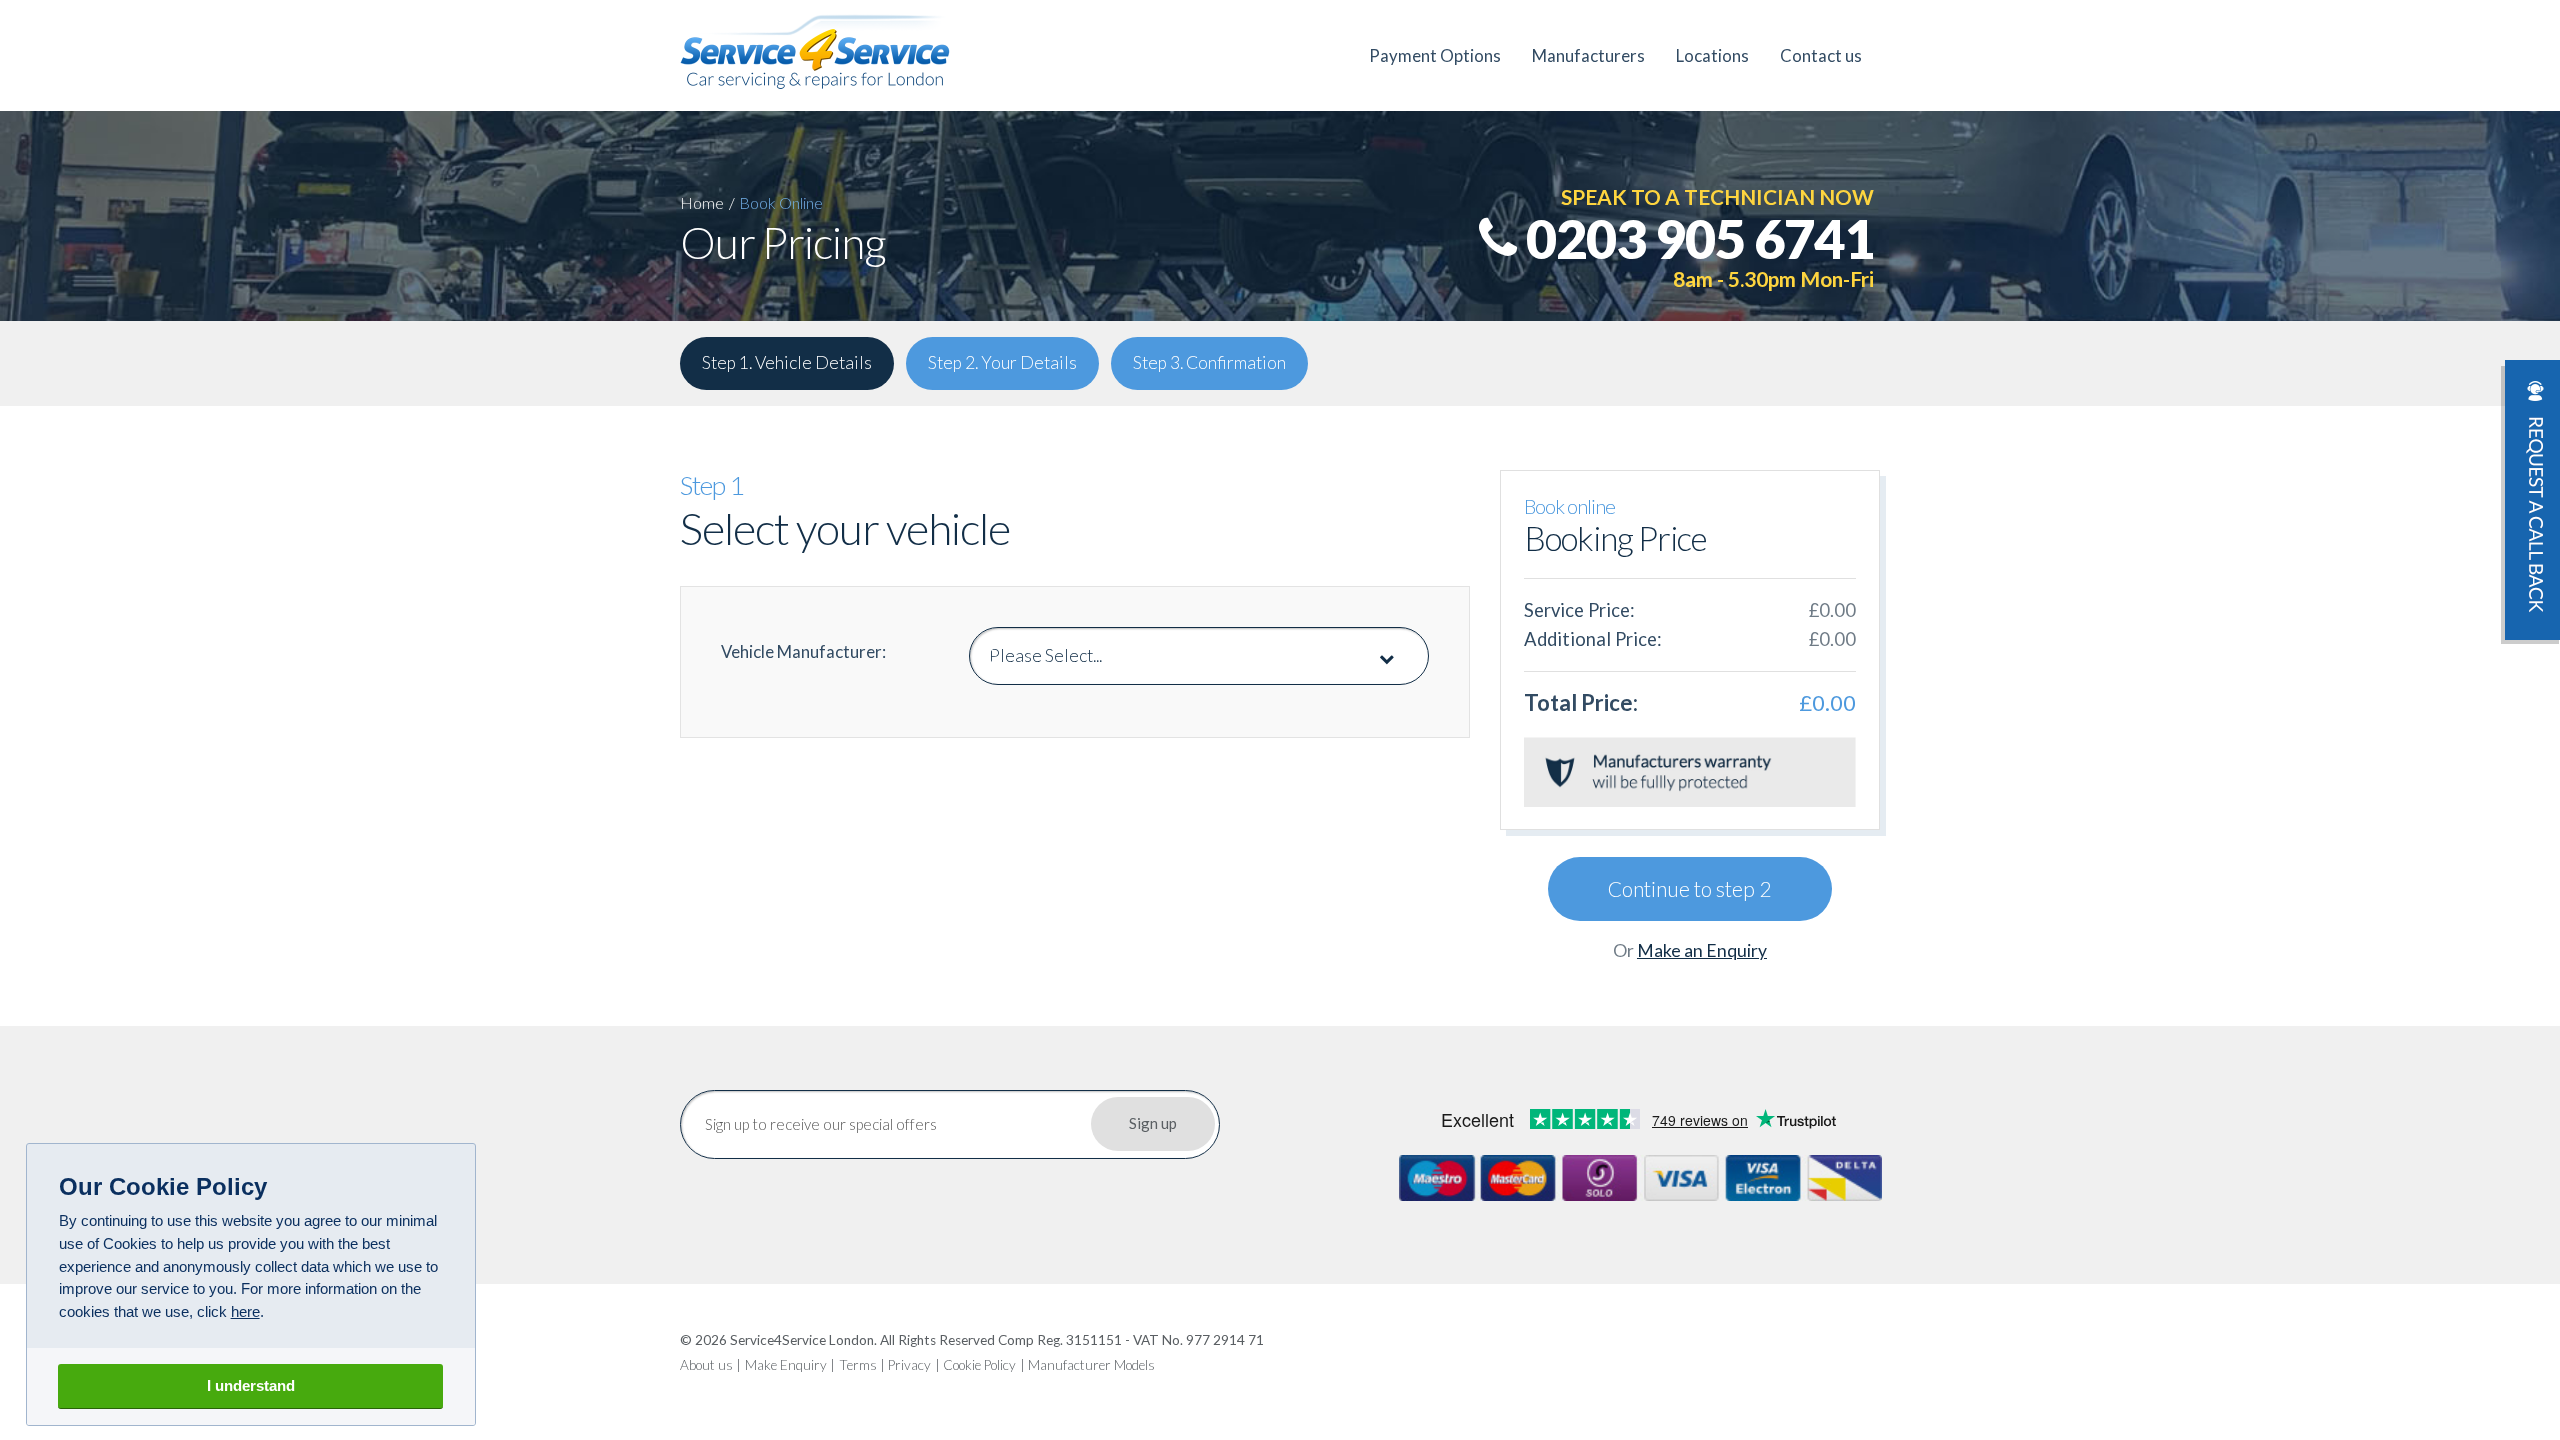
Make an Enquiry (1702, 950)
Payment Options (1435, 55)
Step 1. (787, 362)
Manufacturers (1588, 55)
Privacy (909, 1365)
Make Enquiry (786, 1365)
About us (706, 1365)
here (245, 1311)
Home (702, 202)
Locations (1712, 55)
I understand (251, 1385)
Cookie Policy (979, 1365)
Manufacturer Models (1091, 1365)
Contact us (1821, 55)
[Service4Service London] (815, 52)
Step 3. (1209, 362)
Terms (858, 1365)
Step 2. (1002, 362)
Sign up (1153, 1123)
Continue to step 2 (1689, 888)
